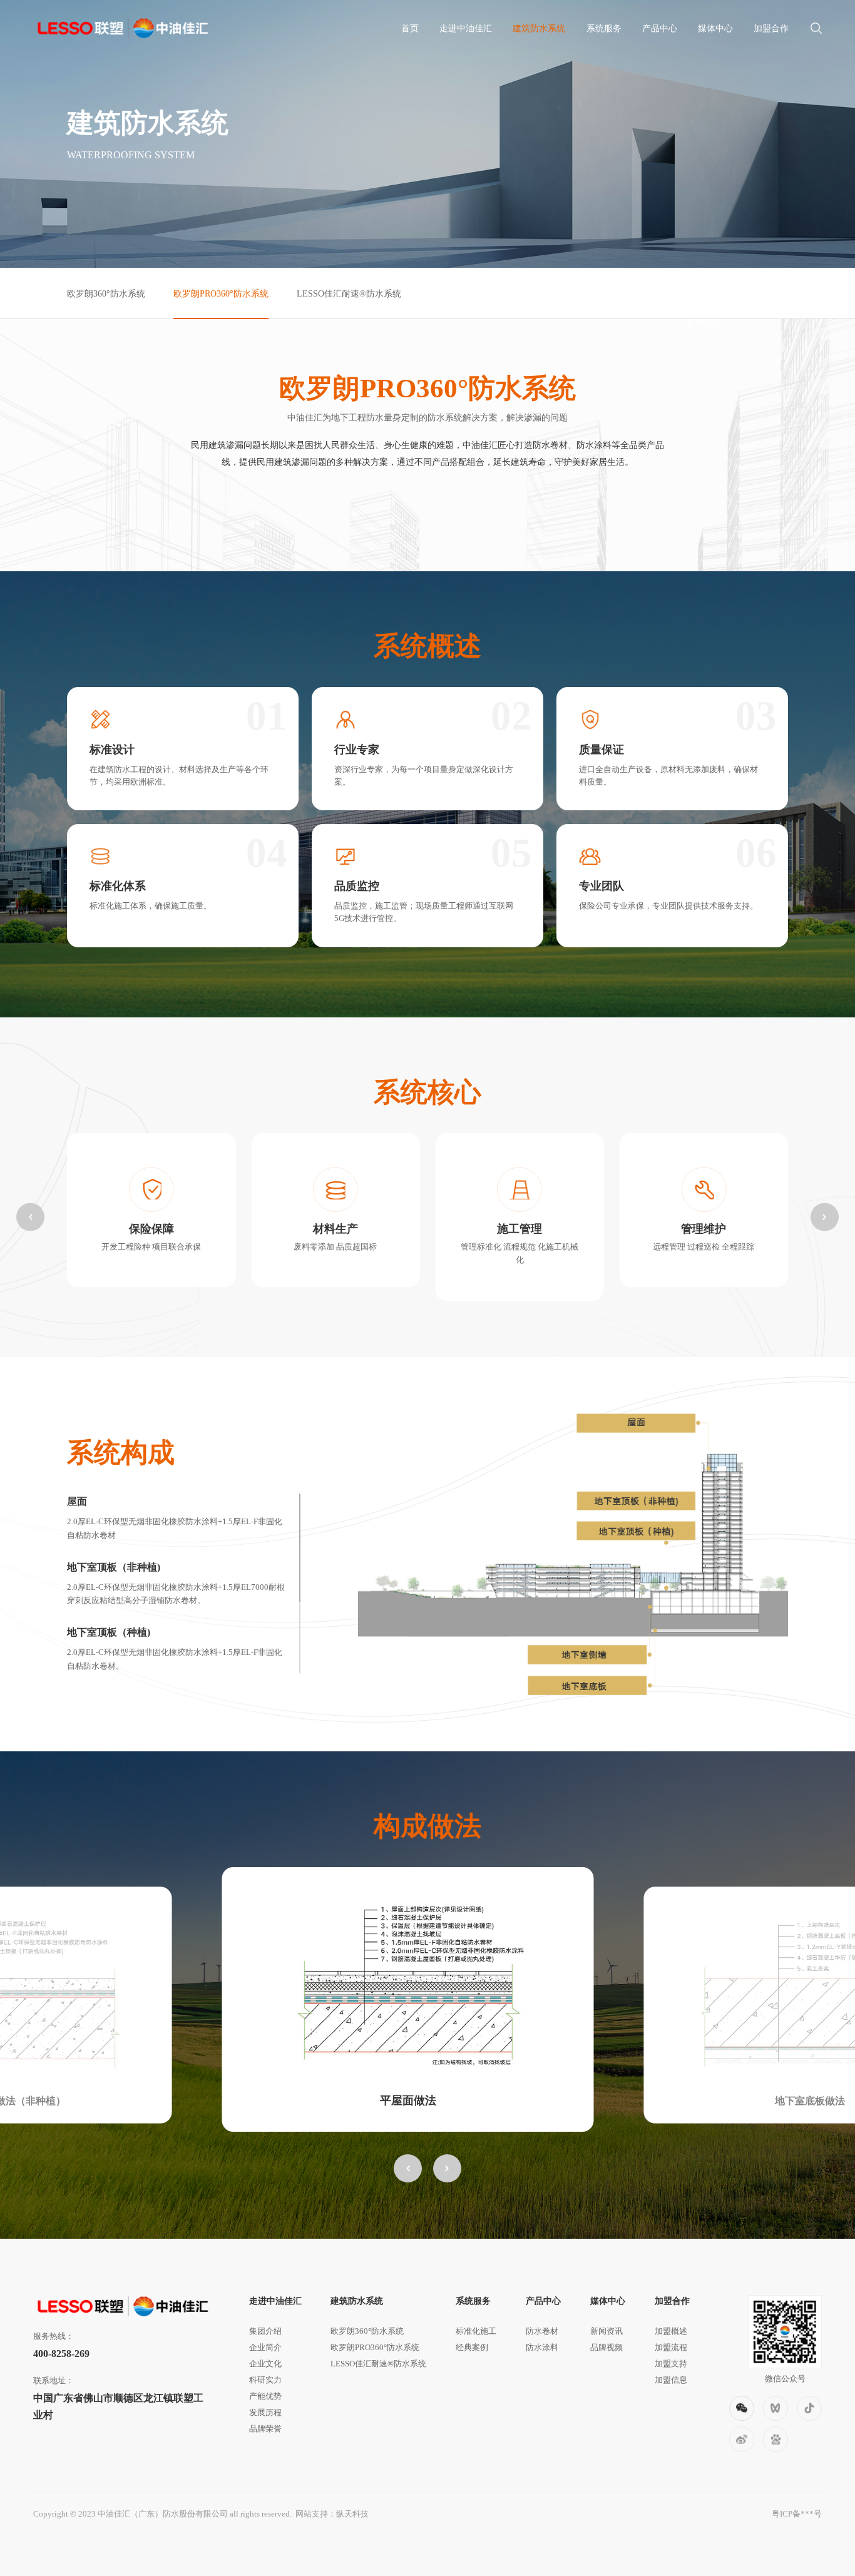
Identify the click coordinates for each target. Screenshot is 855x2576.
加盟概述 (671, 2331)
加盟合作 (771, 28)
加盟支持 (671, 2364)
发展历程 (265, 2412)
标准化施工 (476, 2331)
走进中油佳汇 (466, 28)
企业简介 (265, 2347)
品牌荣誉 (265, 2429)
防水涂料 (542, 2347)
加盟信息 (671, 2380)
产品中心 (660, 28)
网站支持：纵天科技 (332, 2514)
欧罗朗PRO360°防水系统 (221, 293)
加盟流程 (671, 2347)
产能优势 (265, 2396)
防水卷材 (542, 2331)
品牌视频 (607, 2347)
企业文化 (265, 2364)
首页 (410, 28)
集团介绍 (265, 2331)
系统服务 (604, 28)
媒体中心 (715, 28)
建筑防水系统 (539, 28)
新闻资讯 (607, 2331)
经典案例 (472, 2347)
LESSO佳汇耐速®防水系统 (349, 293)
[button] (30, 1217)
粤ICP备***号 (797, 2514)
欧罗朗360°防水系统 (106, 293)
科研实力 (265, 2380)
